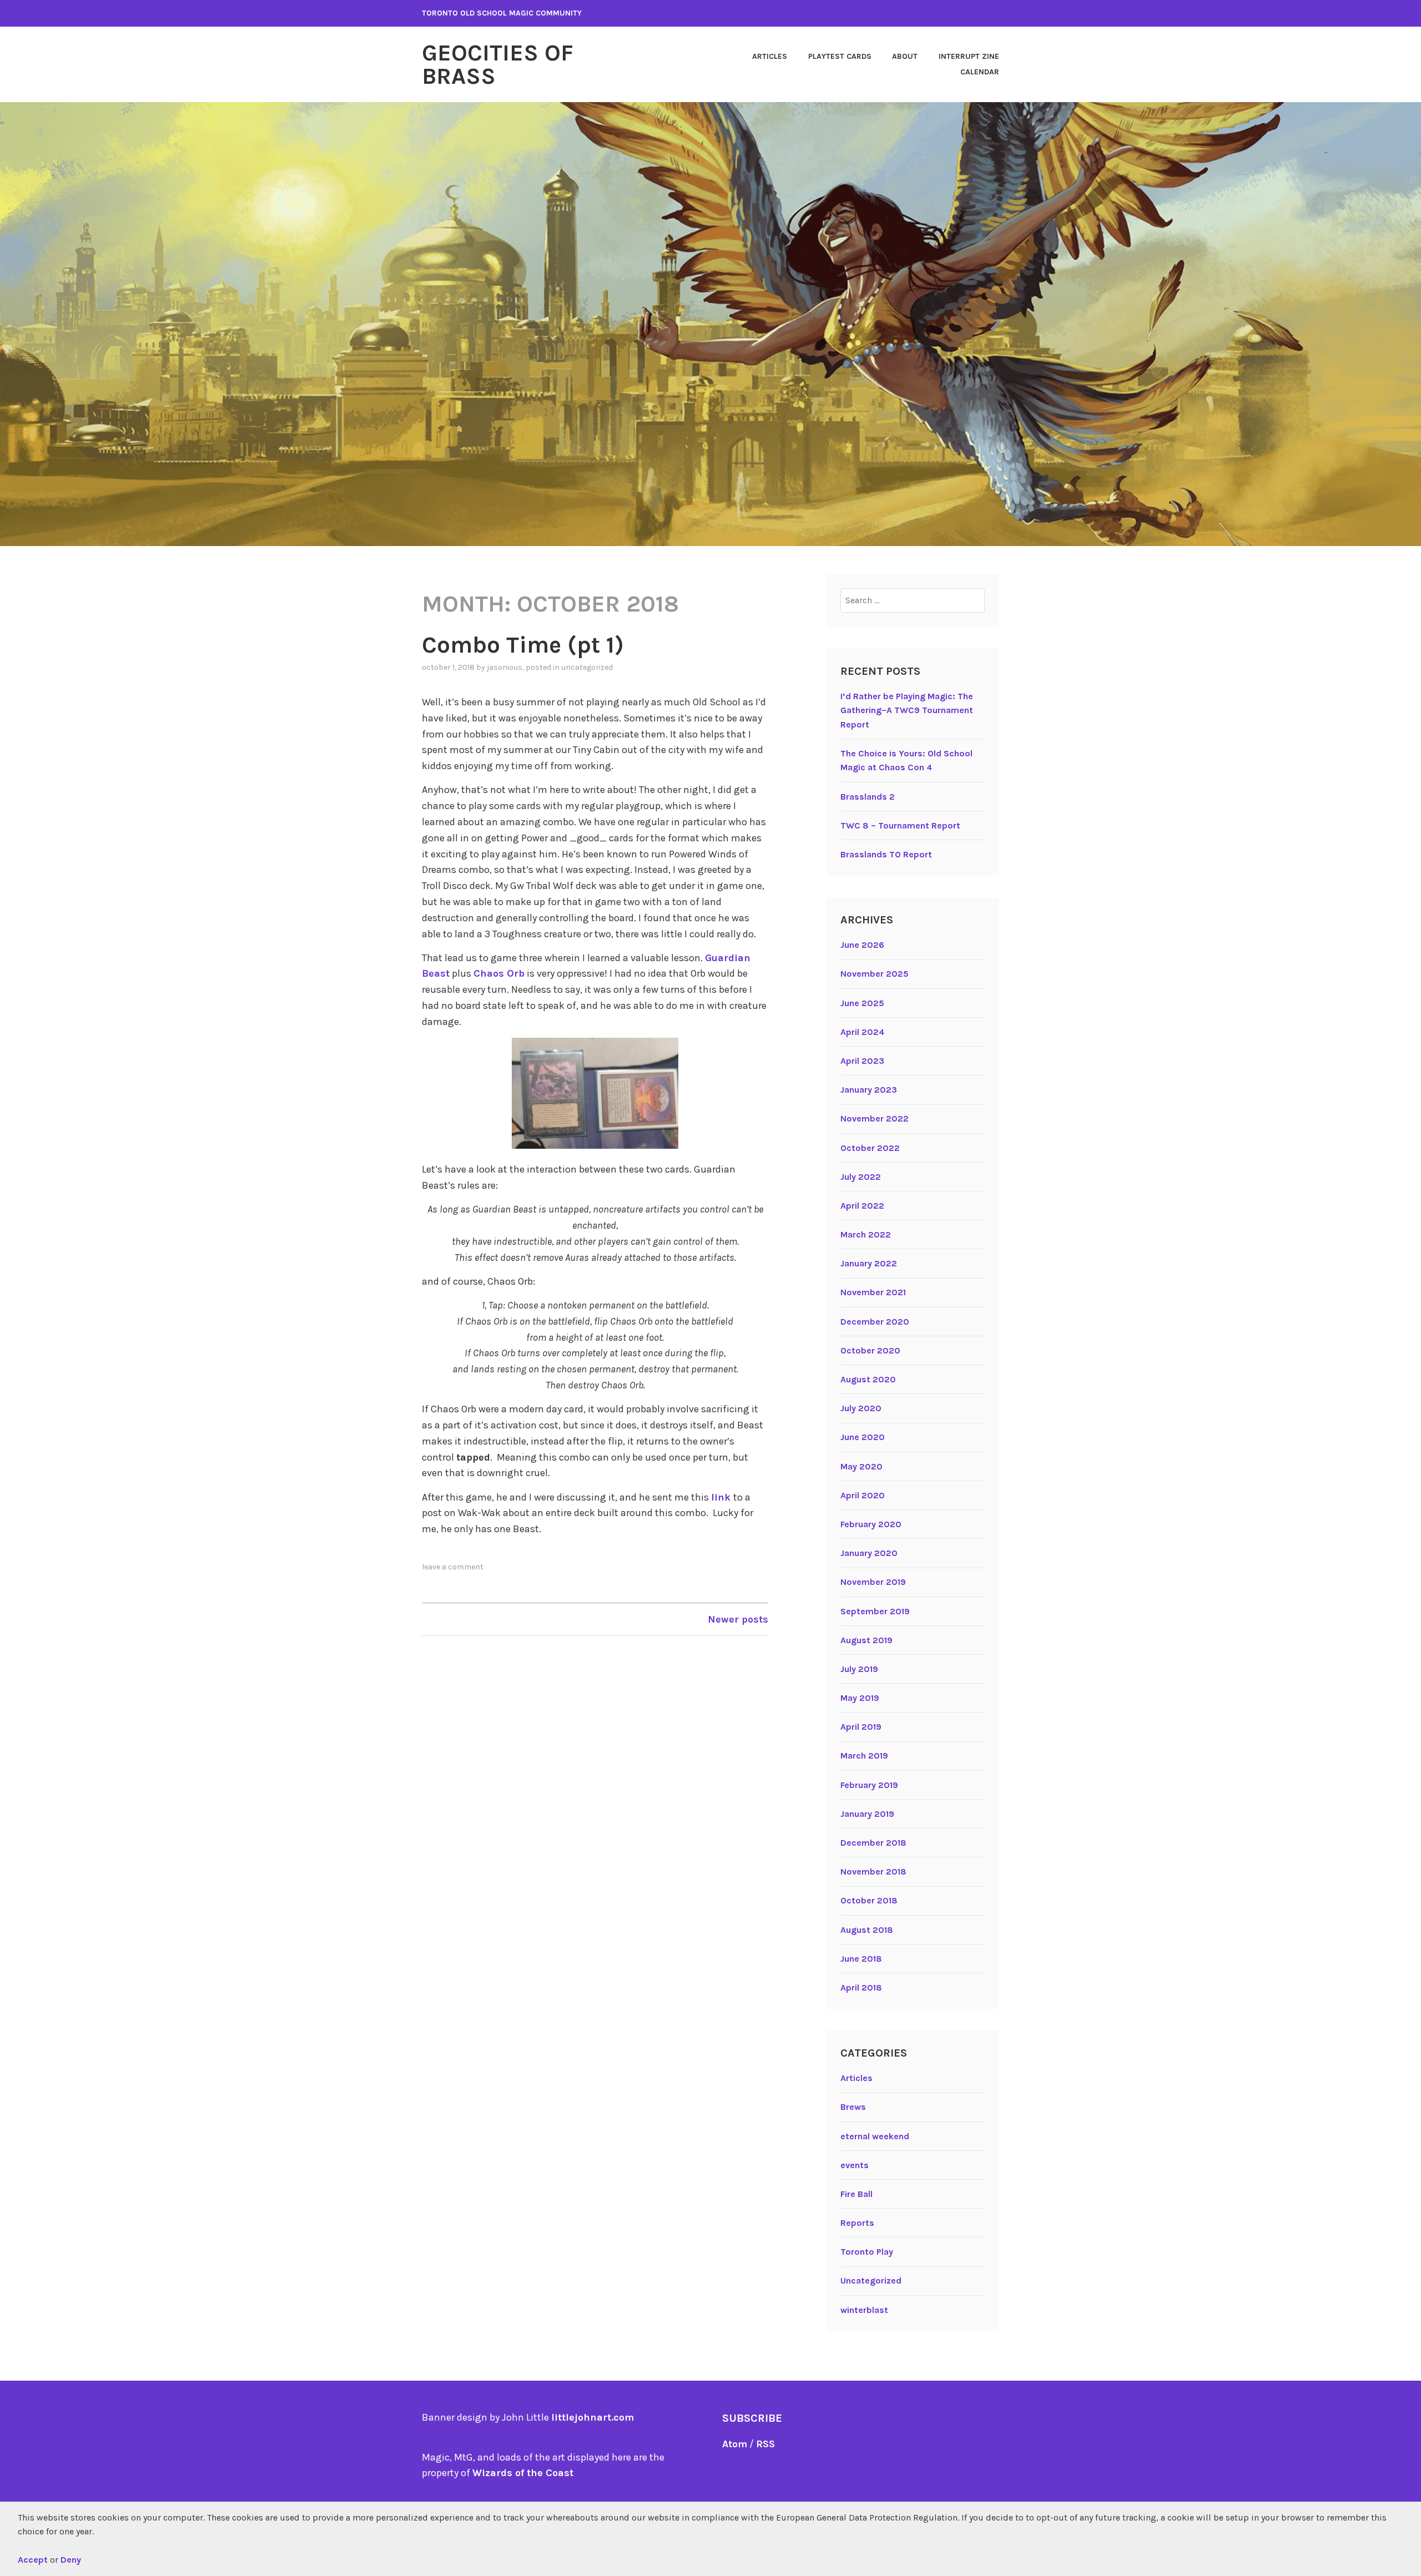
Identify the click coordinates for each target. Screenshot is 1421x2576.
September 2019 (875, 1611)
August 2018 (867, 1930)
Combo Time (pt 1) (523, 645)
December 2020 (875, 1322)
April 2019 (861, 1727)
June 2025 (862, 1003)
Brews (853, 2107)
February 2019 (869, 1785)
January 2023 (869, 1090)
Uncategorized (587, 667)
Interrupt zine (969, 56)
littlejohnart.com (593, 2417)
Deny (71, 2560)
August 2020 (868, 1379)
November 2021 (873, 1292)
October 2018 (869, 1900)
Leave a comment (453, 1567)
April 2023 (862, 1061)
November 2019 (873, 1582)
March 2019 (864, 1756)
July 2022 (861, 1177)
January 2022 (869, 1263)
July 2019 (859, 1669)
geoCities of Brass (498, 64)
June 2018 (861, 1959)
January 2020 (869, 1553)
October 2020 (870, 1350)
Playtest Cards (840, 56)
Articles (770, 56)
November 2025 (875, 974)
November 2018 (873, 1872)
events (855, 2165)
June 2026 (862, 945)
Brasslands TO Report (886, 854)
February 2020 (871, 1524)
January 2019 (867, 1814)
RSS (765, 2444)
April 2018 (861, 1987)
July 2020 (861, 1408)
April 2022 (862, 1206)
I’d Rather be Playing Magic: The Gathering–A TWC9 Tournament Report (907, 710)
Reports (857, 2223)
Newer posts (738, 1619)
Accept (33, 2560)
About (905, 56)
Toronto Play (867, 2252)
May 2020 (861, 1466)
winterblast (864, 2310)
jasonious (505, 667)
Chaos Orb (499, 973)
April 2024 (862, 1032)
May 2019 (860, 1698)
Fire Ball (856, 2194)
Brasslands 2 (868, 797)
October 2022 (870, 1148)
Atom (735, 2444)
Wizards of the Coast (523, 2473)
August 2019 (866, 1640)
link (722, 1497)
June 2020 (863, 1437)
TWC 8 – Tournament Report (900, 825)
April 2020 (863, 1495)
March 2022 (866, 1234)
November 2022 (875, 1118)
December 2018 (873, 1843)
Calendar (980, 72)
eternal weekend (875, 2136)
